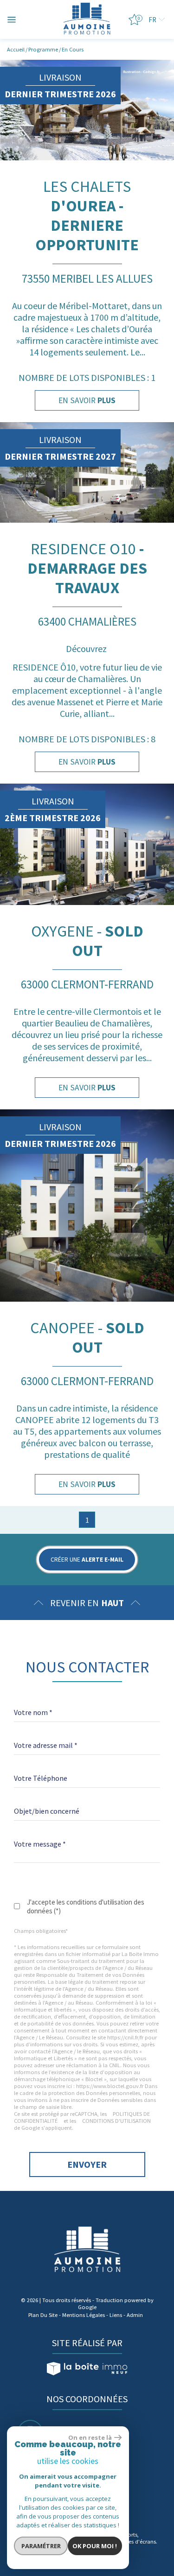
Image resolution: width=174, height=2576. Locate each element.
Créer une (87, 1560)
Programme (43, 49)
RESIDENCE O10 (87, 568)
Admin (135, 2315)
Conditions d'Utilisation (116, 2121)
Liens (116, 2315)
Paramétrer (41, 2546)
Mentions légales (84, 2315)
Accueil (16, 49)
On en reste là (90, 2437)
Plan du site (43, 2315)
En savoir (87, 400)
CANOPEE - (87, 1337)
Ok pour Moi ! (95, 2546)
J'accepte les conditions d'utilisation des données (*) (86, 1906)
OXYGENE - (87, 941)
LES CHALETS (87, 215)
